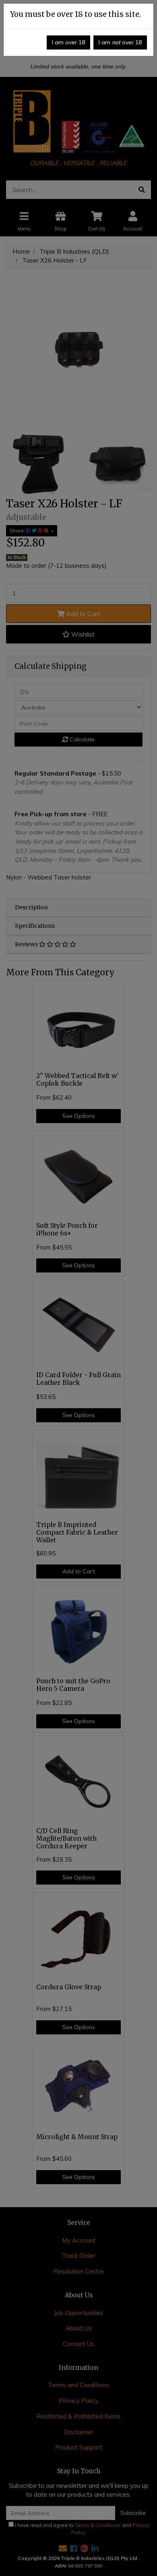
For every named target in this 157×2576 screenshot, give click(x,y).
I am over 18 (68, 42)
